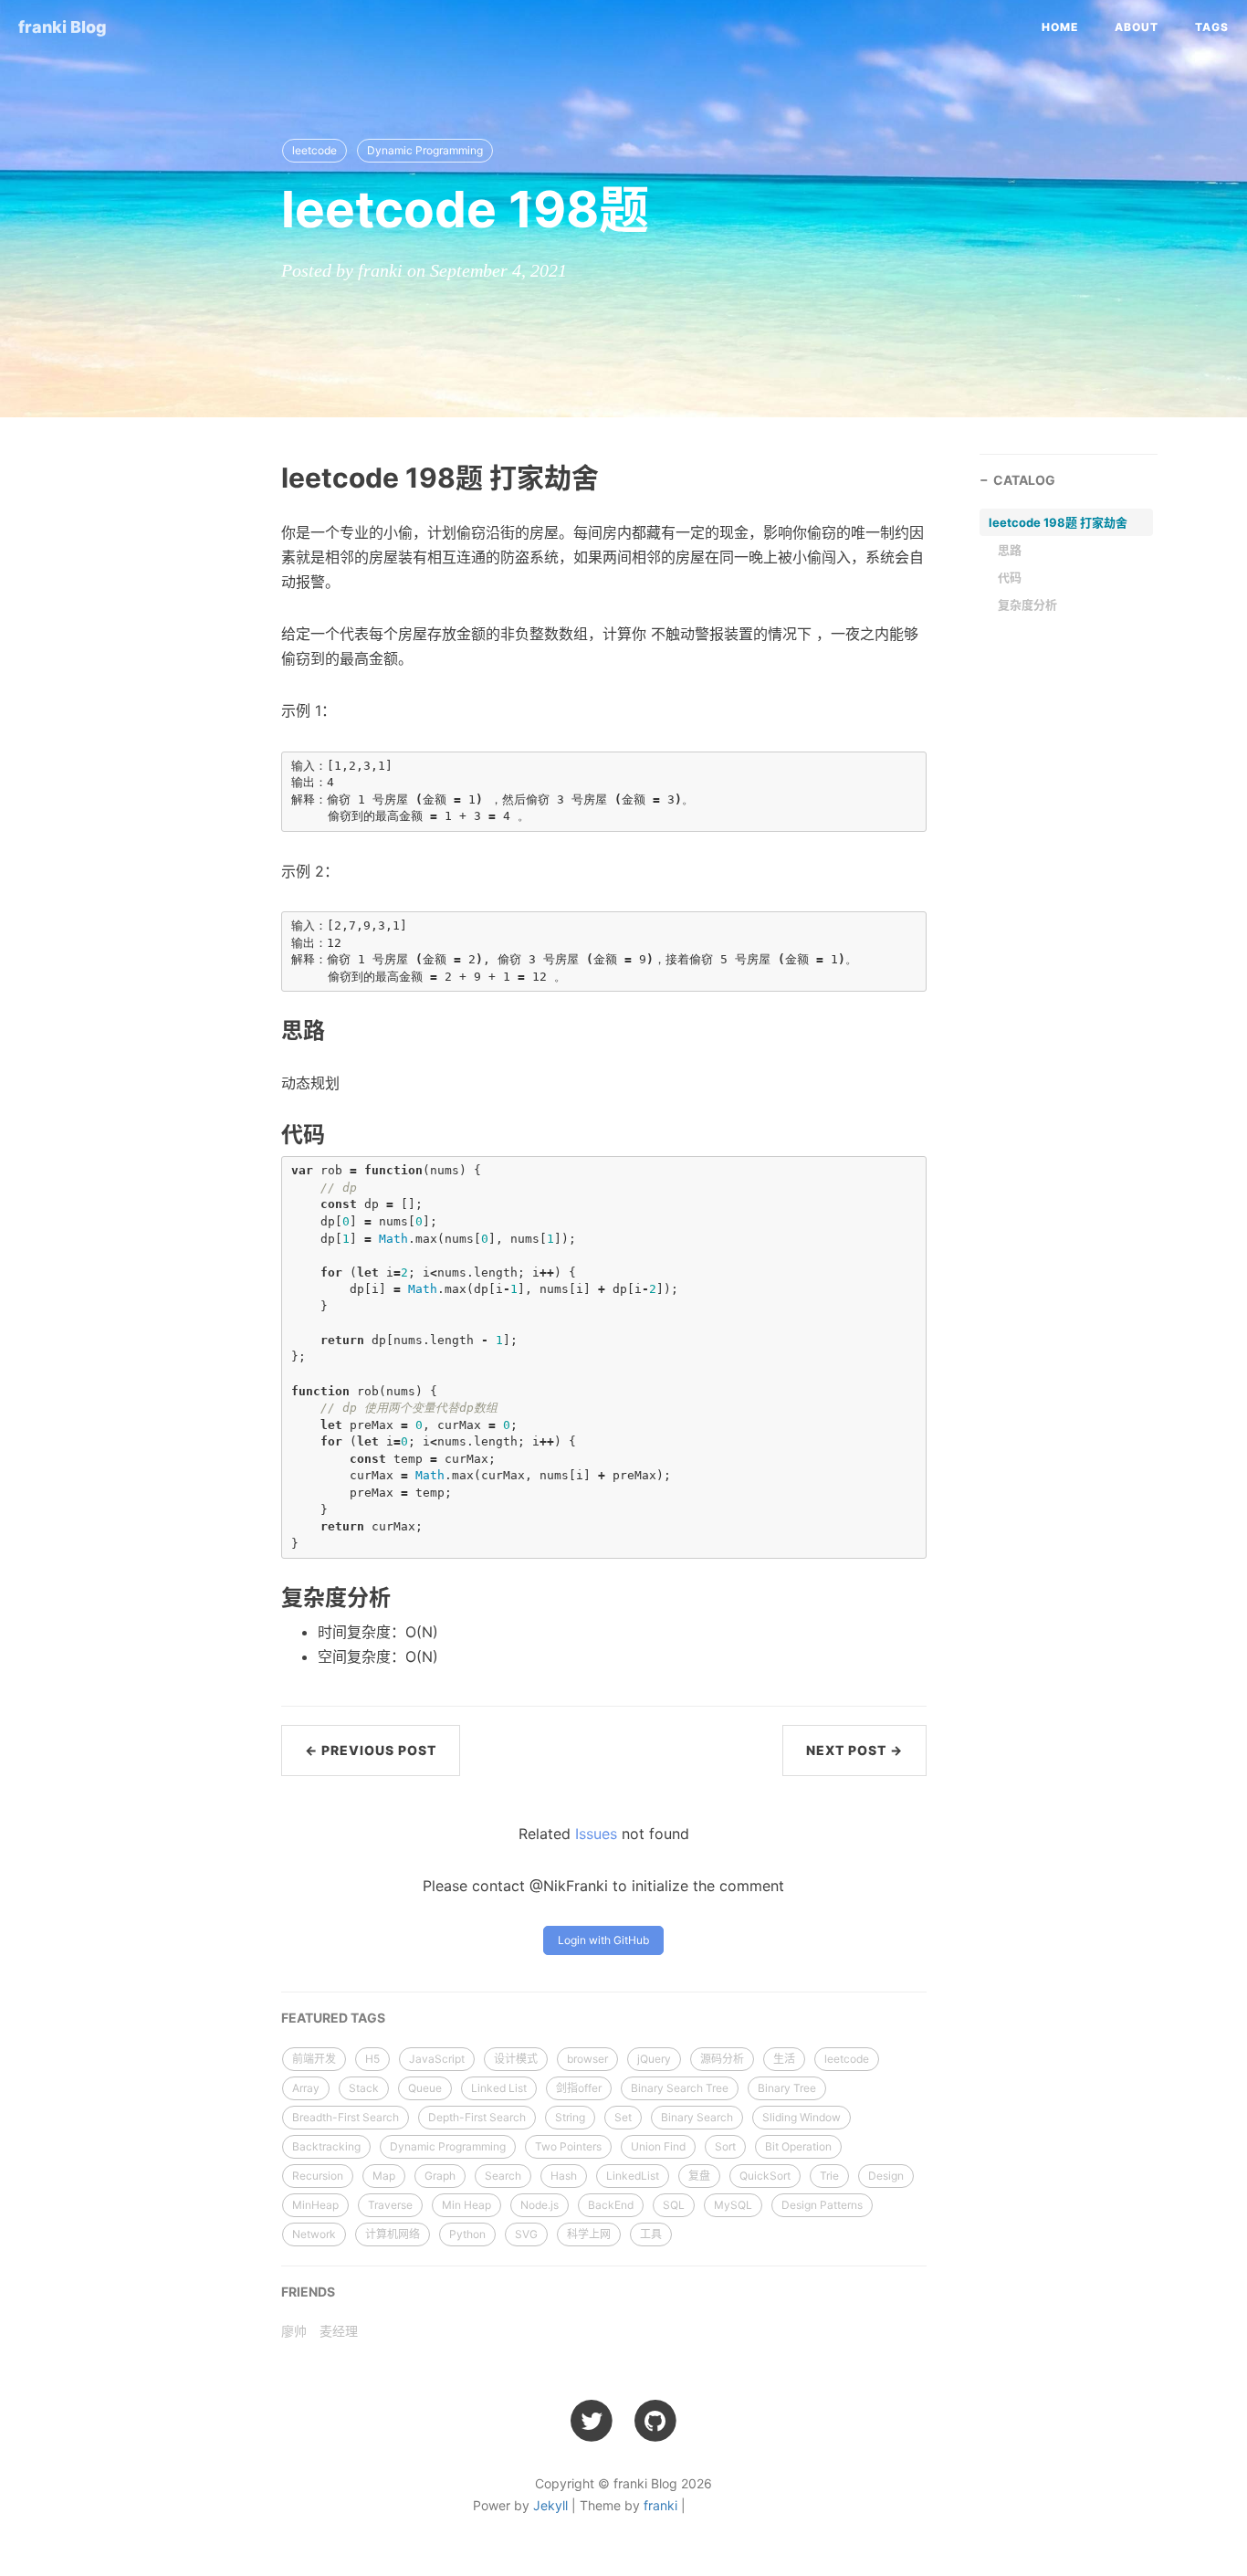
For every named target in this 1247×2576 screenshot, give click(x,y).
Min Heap (466, 2205)
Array (306, 2088)
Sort (725, 2146)
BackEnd (611, 2205)
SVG (526, 2234)
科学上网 (589, 2234)
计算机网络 (393, 2234)
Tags (1212, 27)
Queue (425, 2088)
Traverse (390, 2205)
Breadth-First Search (346, 2117)
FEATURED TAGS (333, 2018)
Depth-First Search (477, 2117)
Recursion (318, 2176)
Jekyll (550, 2505)
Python (467, 2234)
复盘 (699, 2176)
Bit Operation (798, 2146)
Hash (564, 2176)
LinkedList (633, 2176)
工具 (651, 2234)
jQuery (654, 2059)
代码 (1010, 577)
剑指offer (579, 2088)
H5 (372, 2059)
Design (886, 2176)
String (570, 2117)
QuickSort (765, 2176)
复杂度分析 (1027, 605)
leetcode (314, 150)
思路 (1010, 550)
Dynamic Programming (425, 150)
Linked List (499, 2088)
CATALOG (1024, 480)
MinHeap (315, 2205)
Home (1060, 27)
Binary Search (697, 2117)
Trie (829, 2176)
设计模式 (516, 2059)
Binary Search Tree (680, 2088)
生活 (784, 2059)
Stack (364, 2088)
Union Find (658, 2146)
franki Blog (63, 27)
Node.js (540, 2205)
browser (587, 2059)
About (1137, 27)
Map (384, 2176)
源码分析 (722, 2059)
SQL (674, 2205)
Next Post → (854, 1750)
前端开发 (314, 2059)
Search (503, 2176)
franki (660, 2505)
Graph (440, 2176)
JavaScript (437, 2059)
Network (314, 2234)
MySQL (733, 2205)
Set (623, 2117)
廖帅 (294, 2331)
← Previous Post (371, 1750)
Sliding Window (802, 2117)
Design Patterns (822, 2205)
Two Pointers (568, 2146)
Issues (596, 1834)
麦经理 (339, 2331)
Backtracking (326, 2146)
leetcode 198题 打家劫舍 (1058, 522)
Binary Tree (787, 2088)
